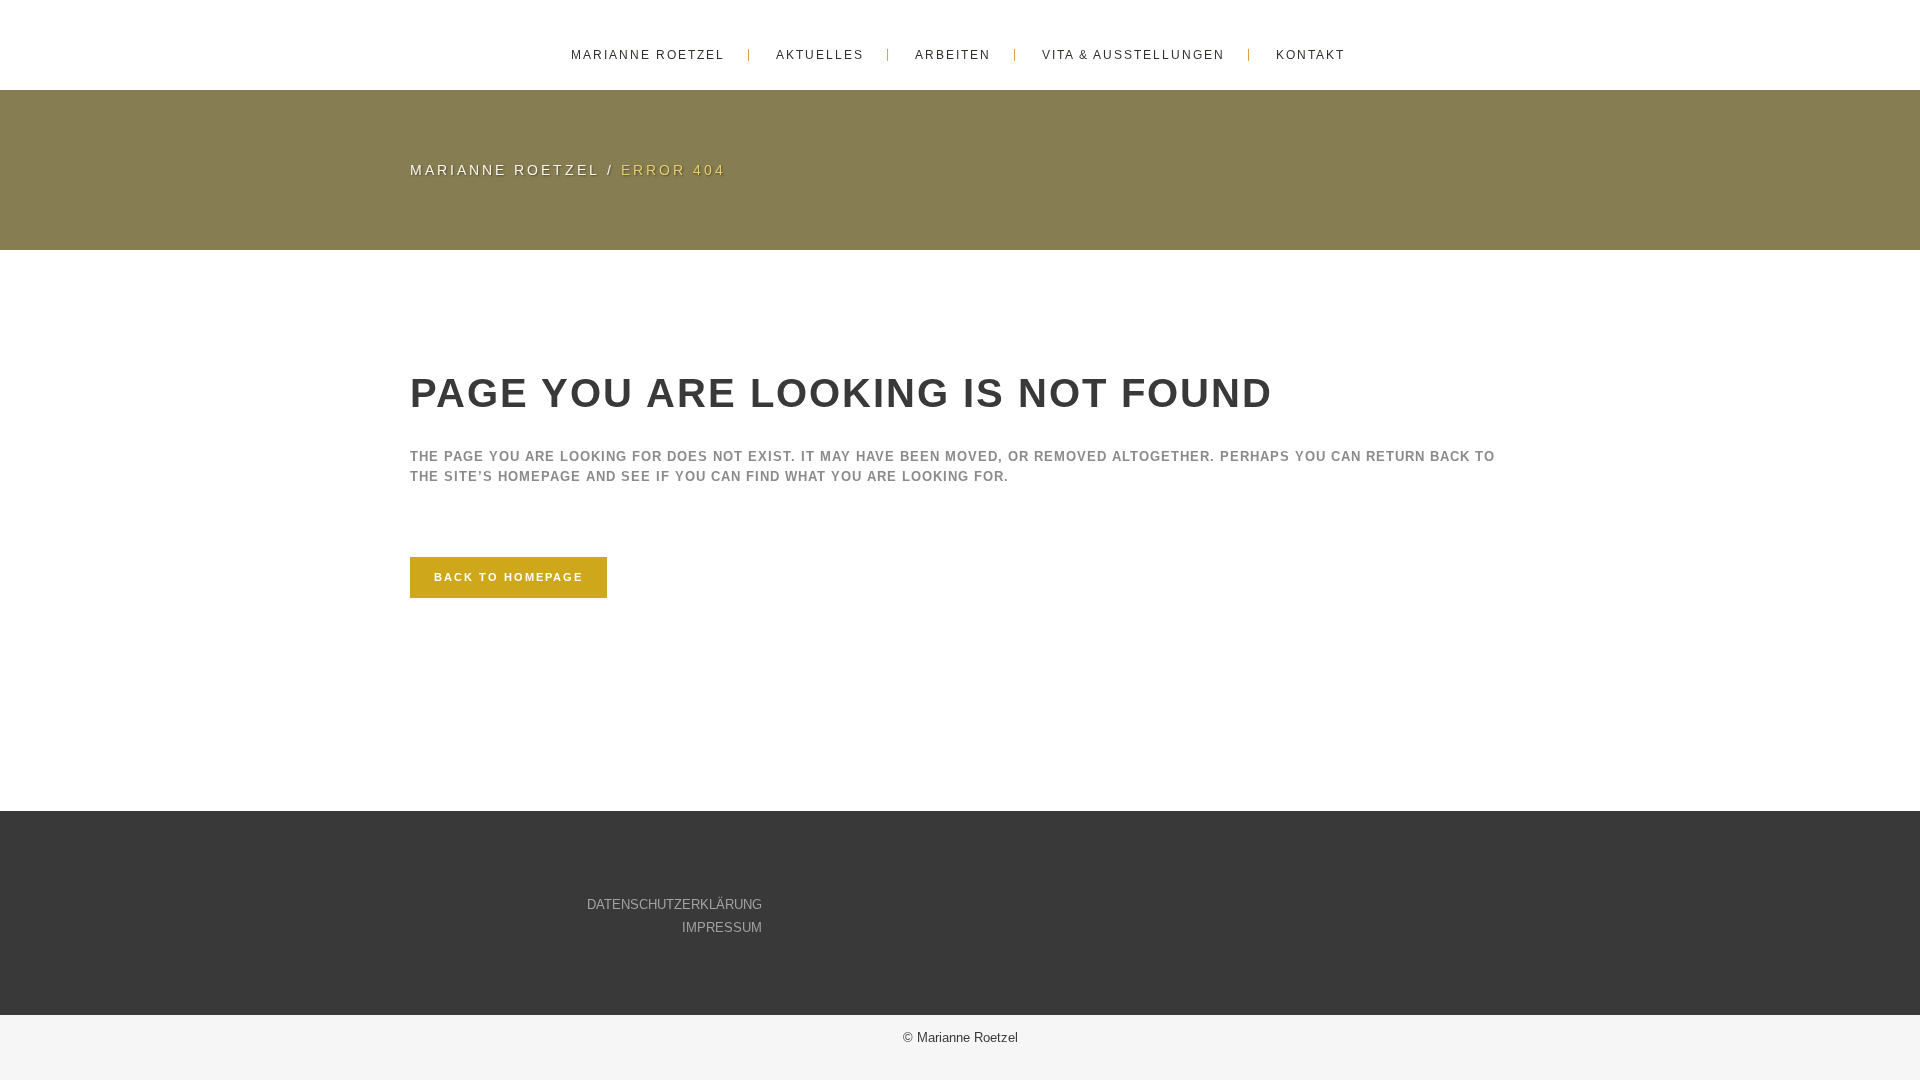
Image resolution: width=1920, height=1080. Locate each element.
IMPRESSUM (722, 927)
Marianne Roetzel (505, 170)
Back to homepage (508, 577)
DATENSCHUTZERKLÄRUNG (674, 904)
